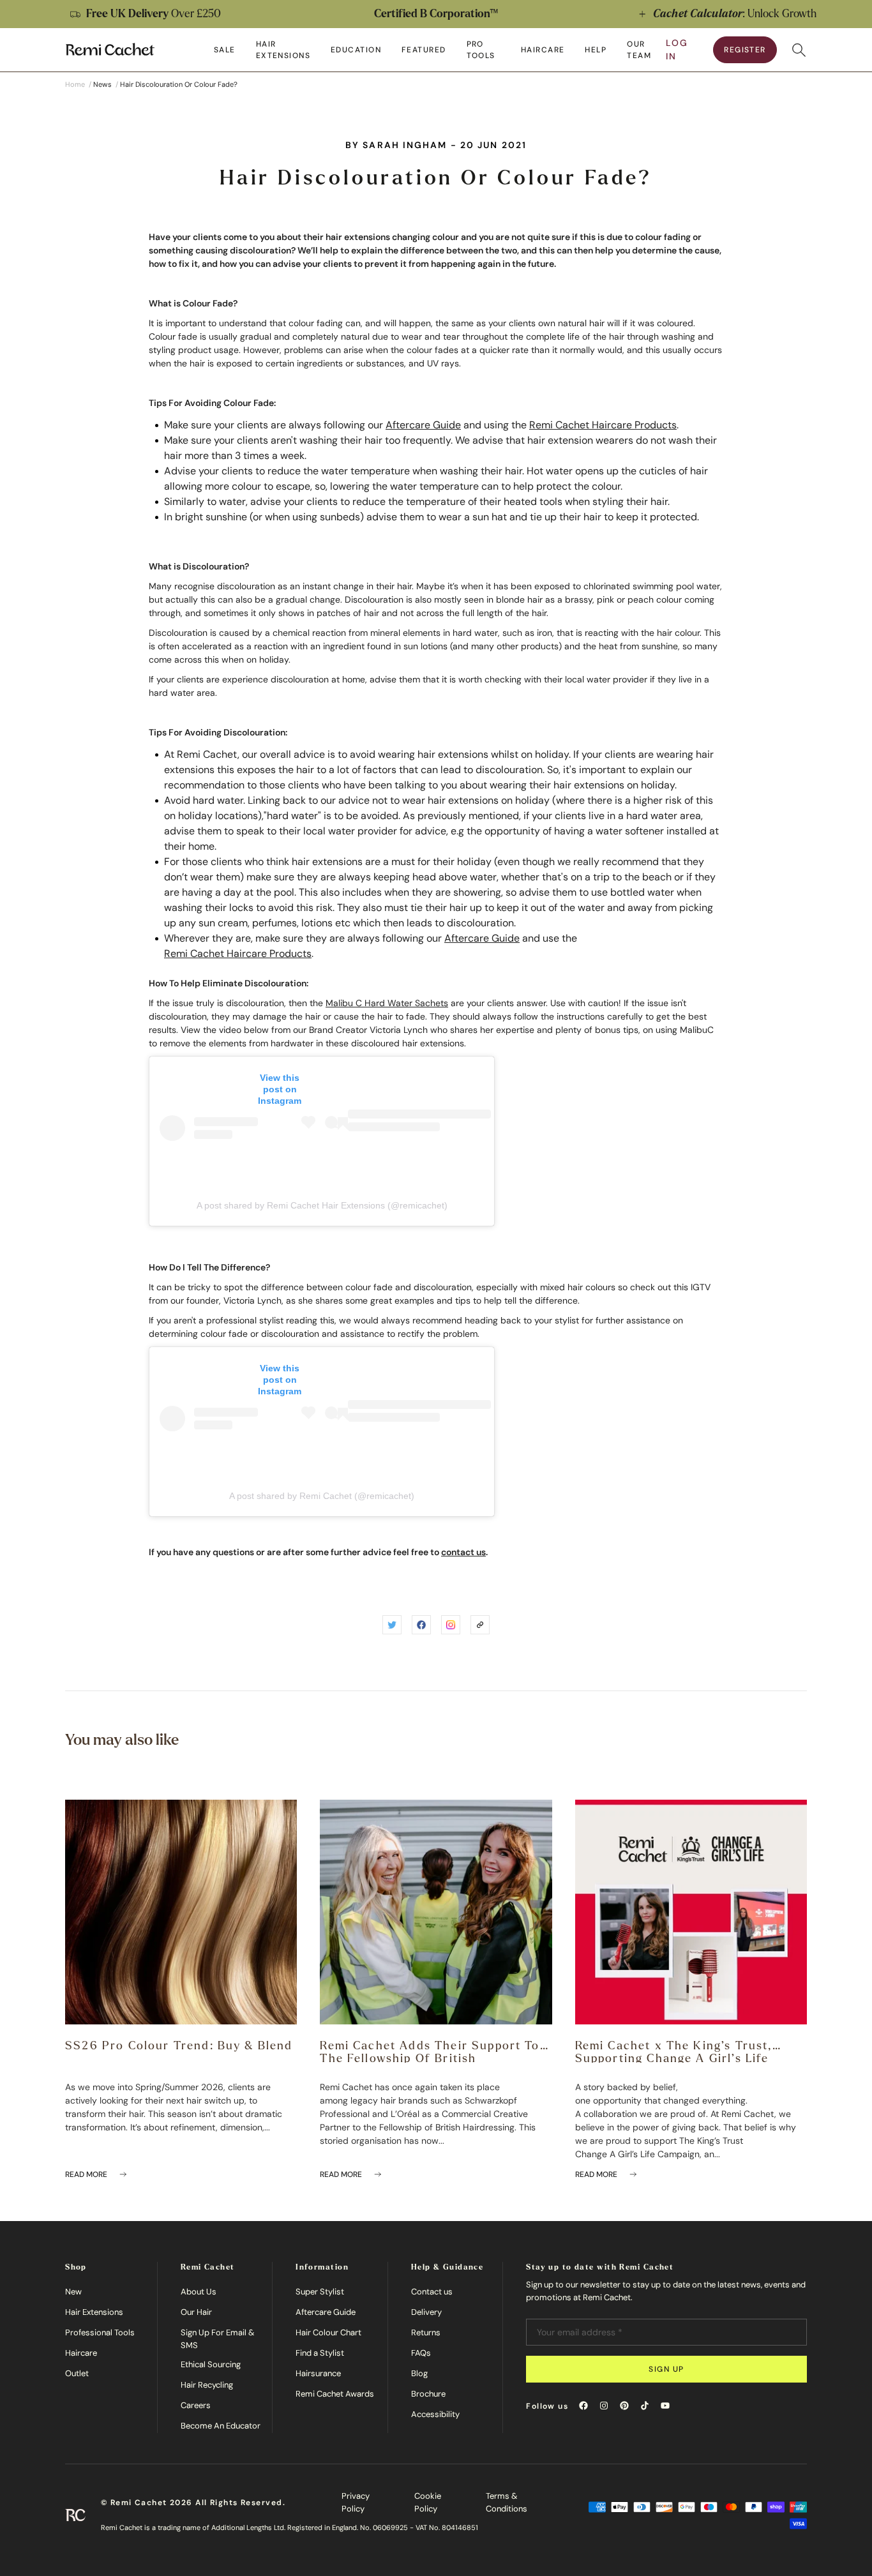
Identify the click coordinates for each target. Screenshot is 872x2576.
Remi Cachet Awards (335, 2394)
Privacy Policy (356, 2502)
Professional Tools (100, 2332)
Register (745, 50)
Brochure (428, 2394)
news (102, 84)
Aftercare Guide (423, 425)
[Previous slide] (23, 14)
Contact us (432, 2292)
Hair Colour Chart (328, 2332)
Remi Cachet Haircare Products (603, 425)
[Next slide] (849, 14)
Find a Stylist (320, 2353)
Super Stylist (320, 2292)
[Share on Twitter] (392, 1625)
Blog (419, 2373)
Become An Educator (221, 2426)
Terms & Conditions (507, 2502)
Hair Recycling (207, 2385)
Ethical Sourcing (211, 2364)
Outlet (77, 2373)
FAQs (421, 2353)
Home (75, 84)
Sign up (666, 2369)
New (73, 2292)
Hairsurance (318, 2373)
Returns (426, 2332)
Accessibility (435, 2414)
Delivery (426, 2312)
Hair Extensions (94, 2312)
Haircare (81, 2353)
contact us (463, 1552)
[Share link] (480, 1625)
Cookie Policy (428, 2502)
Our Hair (196, 2312)
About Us (199, 2292)
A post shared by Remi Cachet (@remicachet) (322, 1496)
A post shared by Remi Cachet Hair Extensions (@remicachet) (322, 1205)
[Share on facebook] (421, 1625)
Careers (196, 2405)
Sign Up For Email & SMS (218, 2339)
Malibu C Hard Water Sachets (387, 1003)
